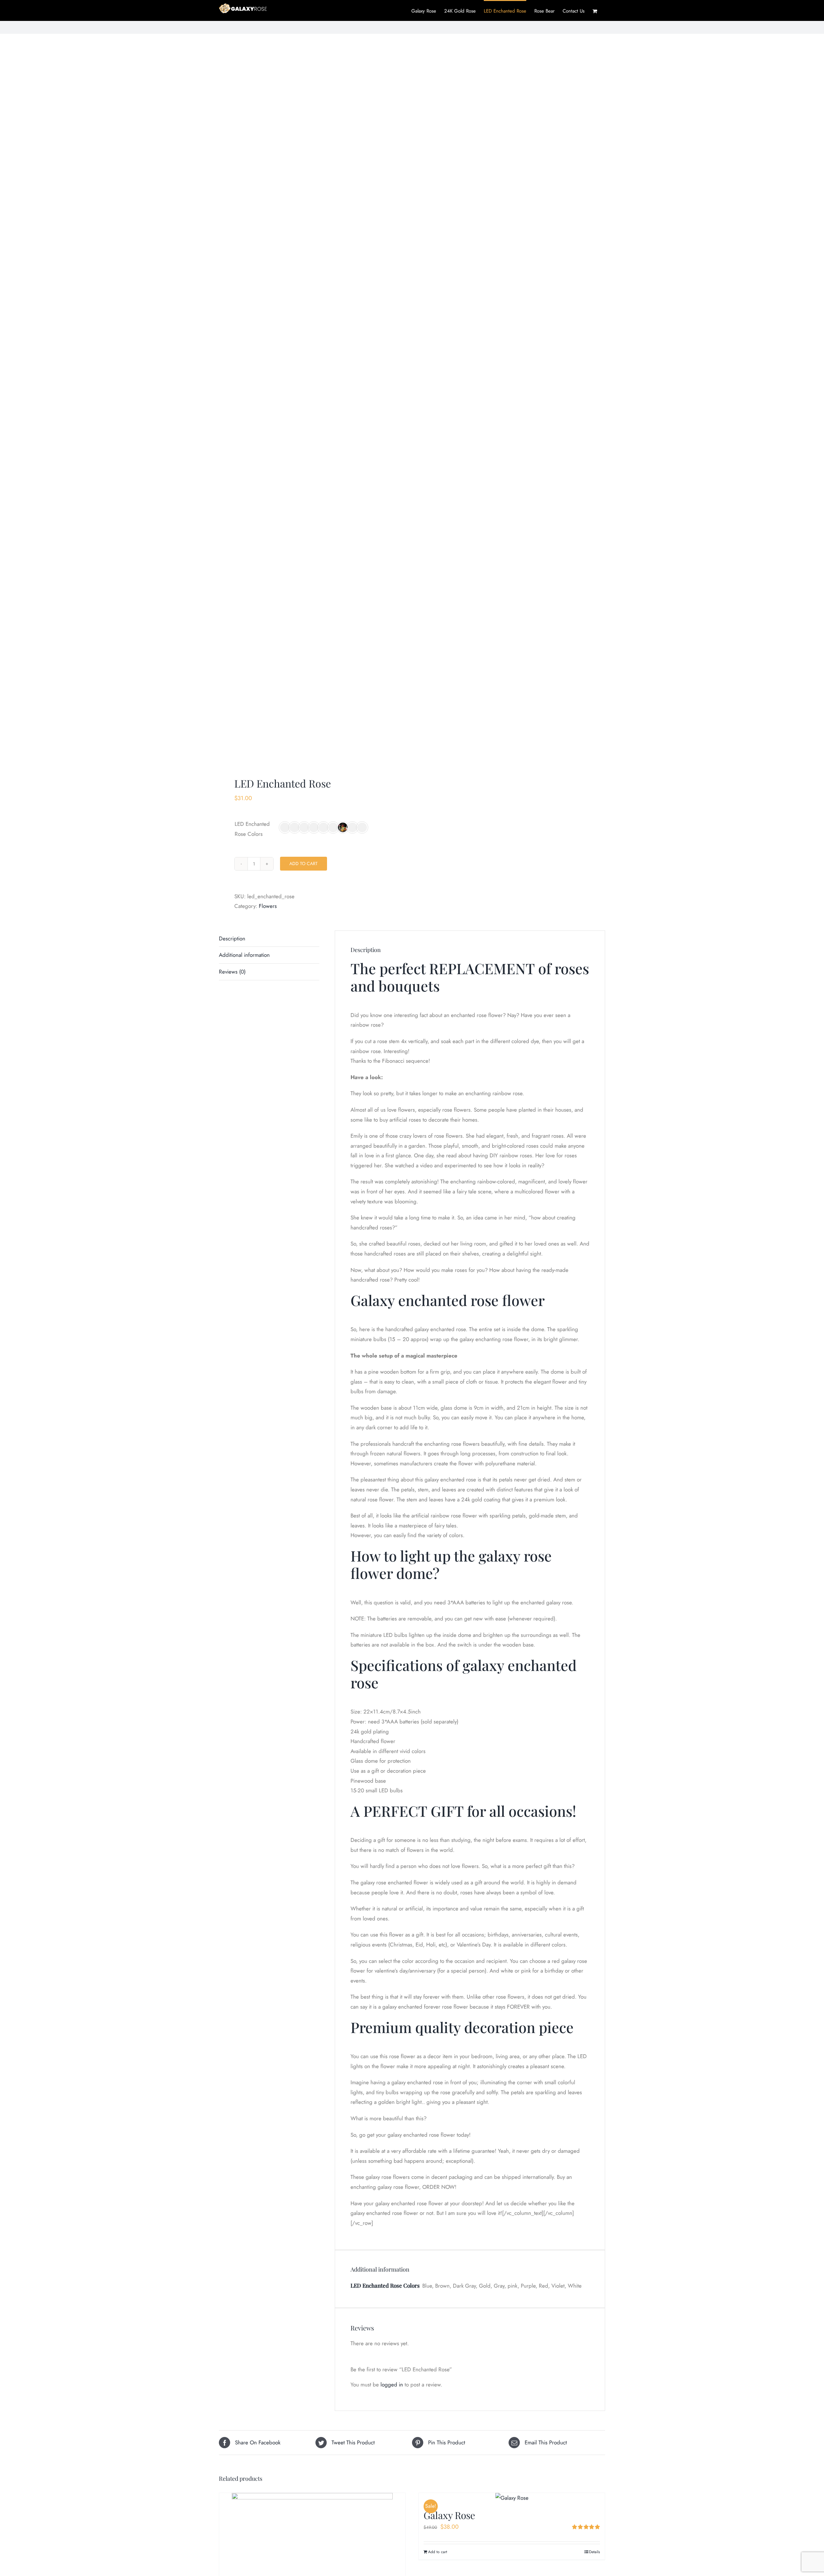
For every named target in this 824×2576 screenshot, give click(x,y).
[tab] (269, 939)
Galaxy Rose (449, 2515)
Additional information (244, 955)
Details (595, 2552)
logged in (392, 2385)
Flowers (268, 906)
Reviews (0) (232, 972)
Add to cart (304, 863)
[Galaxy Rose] (512, 2498)
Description (232, 938)
